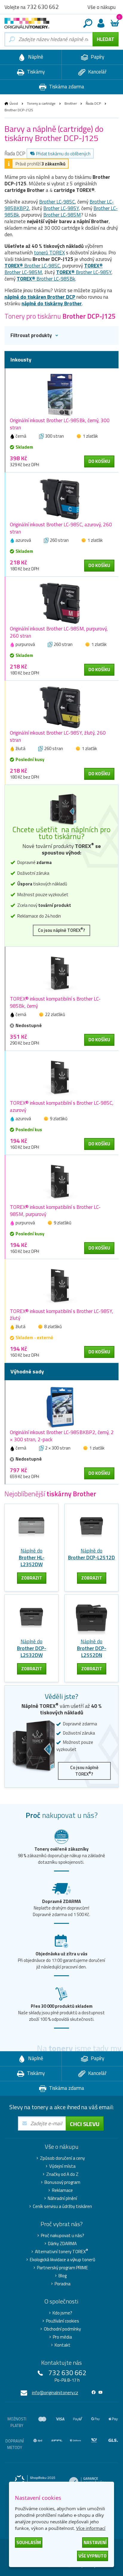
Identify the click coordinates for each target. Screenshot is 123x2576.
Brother (71, 103)
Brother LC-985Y (61, 208)
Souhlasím (29, 2543)
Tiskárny (35, 72)
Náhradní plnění (62, 2198)
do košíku (99, 461)
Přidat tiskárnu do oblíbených (63, 154)
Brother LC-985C (57, 202)
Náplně (35, 57)
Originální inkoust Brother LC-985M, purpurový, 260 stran (59, 632)
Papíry (97, 57)
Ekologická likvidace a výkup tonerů (63, 2260)
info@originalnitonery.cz (55, 2393)
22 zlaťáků (55, 1014)
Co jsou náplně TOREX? (61, 930)
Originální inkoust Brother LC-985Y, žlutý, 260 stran (58, 736)
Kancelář (97, 72)
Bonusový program (62, 2182)
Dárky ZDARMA (62, 2244)
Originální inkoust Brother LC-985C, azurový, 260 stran (61, 528)
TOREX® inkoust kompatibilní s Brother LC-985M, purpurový (55, 1211)
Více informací (91, 2528)
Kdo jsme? (62, 2313)
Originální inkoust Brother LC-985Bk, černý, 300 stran (60, 424)
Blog (63, 2276)
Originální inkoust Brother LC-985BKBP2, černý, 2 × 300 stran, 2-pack (62, 1436)
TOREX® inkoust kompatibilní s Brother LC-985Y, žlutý (61, 1315)
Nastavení (95, 2543)
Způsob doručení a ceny (62, 2158)
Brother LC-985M (62, 215)
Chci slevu (85, 2124)
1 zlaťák (90, 436)
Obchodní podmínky (62, 2329)
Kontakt (63, 2345)
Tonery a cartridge (41, 103)
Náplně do (32, 1558)
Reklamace (62, 2190)
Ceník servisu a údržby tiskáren (62, 2206)
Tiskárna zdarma (66, 87)
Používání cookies (63, 2321)
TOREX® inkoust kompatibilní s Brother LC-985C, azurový (62, 1107)
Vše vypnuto (93, 2556)
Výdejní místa (62, 2166)
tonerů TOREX (49, 253)
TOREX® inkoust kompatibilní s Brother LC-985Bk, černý (55, 1002)
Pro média (62, 2337)
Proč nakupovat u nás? (63, 2236)
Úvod (14, 103)
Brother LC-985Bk (46, 279)
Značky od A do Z (62, 2174)
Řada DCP (93, 103)
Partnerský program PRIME (63, 2268)
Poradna (63, 2284)
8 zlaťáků (53, 1327)
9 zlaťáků (59, 1119)
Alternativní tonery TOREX (61, 2252)
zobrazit (32, 1578)
